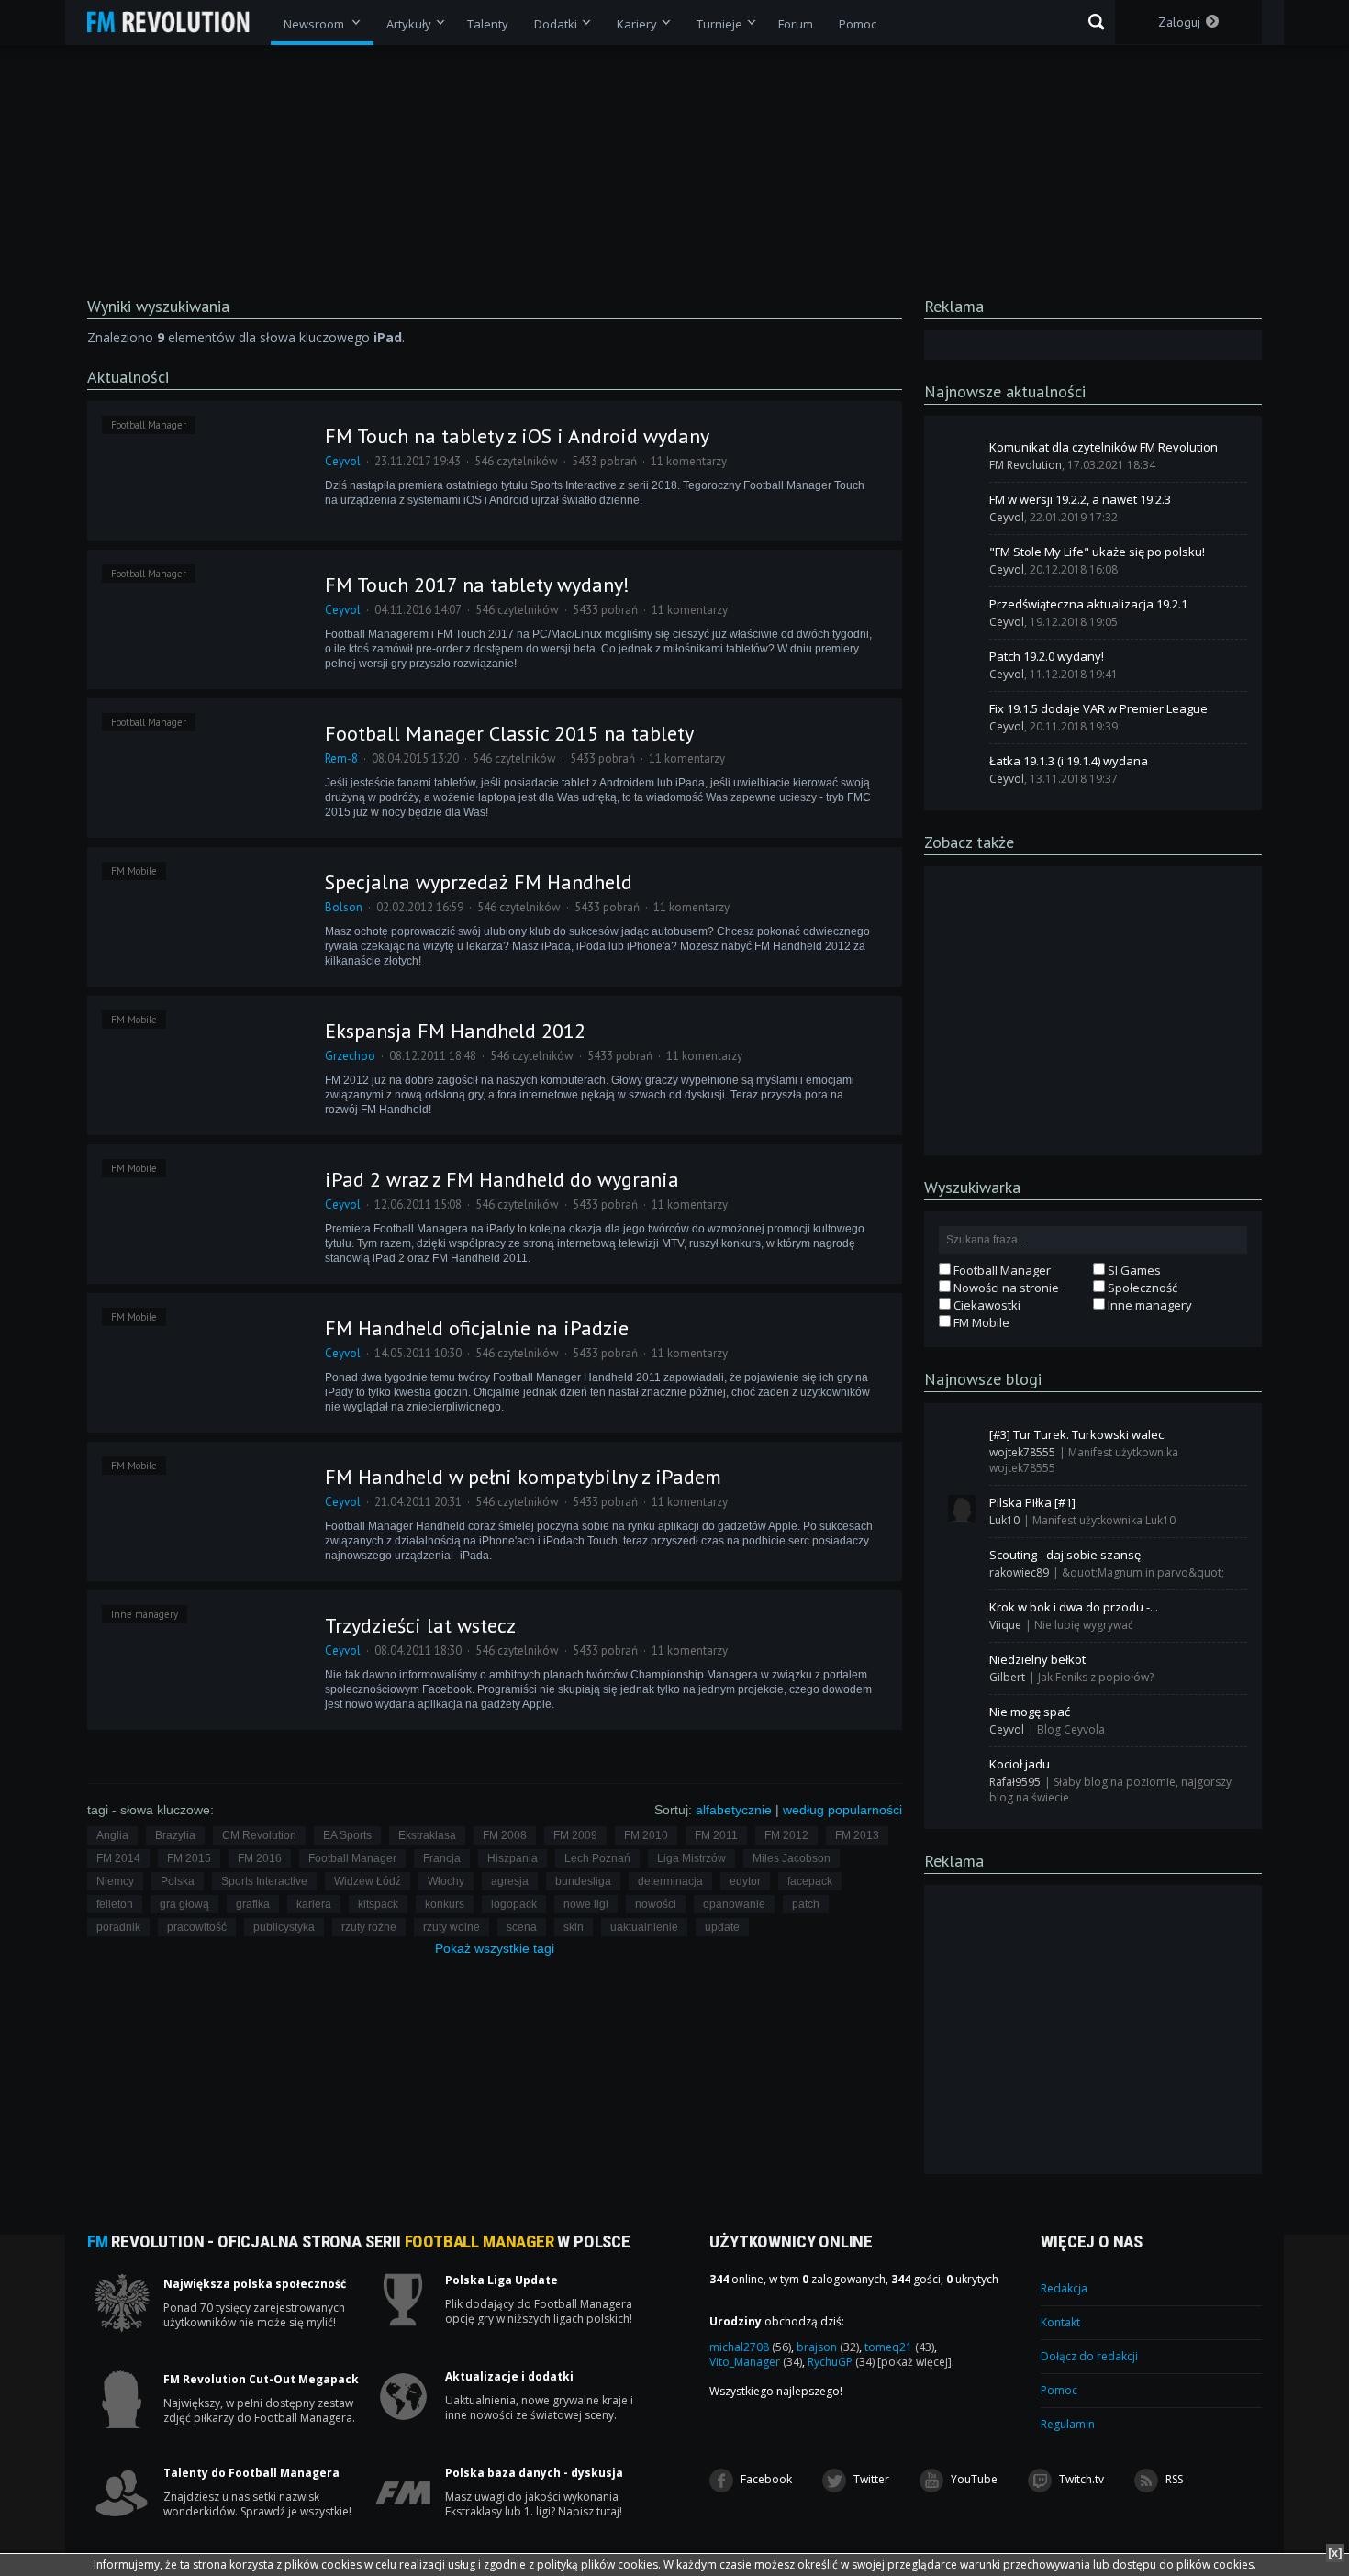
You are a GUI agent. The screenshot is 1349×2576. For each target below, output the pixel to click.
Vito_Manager (756, 2362)
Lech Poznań (597, 1858)
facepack (810, 1881)
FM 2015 (189, 1858)
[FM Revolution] (177, 22)
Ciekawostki (986, 1305)
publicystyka (284, 1927)
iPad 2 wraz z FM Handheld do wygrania (502, 1179)
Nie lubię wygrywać (1084, 1625)
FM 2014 (118, 1858)
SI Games (1133, 1270)
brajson (828, 2347)
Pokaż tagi (495, 1948)
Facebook (765, 2479)
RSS (1173, 2479)
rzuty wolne (452, 1927)
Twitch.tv (1080, 2479)
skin (574, 1927)
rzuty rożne (369, 1927)
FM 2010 (646, 1835)
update (722, 1927)
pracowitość (197, 1927)
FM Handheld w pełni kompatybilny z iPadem (523, 1477)
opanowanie (734, 1904)
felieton (115, 1904)
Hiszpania (513, 1858)
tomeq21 (899, 2347)
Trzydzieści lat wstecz (420, 1625)
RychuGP (841, 2362)
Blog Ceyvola (1071, 1729)
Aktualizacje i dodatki (509, 2377)
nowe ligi (586, 1904)
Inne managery (145, 1614)
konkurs (445, 1904)
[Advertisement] (1093, 1009)
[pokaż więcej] (914, 2362)
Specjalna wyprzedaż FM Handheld (479, 882)
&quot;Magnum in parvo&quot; (1143, 1572)
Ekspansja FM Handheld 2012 (455, 1031)
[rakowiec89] (962, 1561)
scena (522, 1927)
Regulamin (1068, 2424)
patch (806, 1904)
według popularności (842, 1810)
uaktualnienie (644, 1927)
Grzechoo (350, 1056)
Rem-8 (341, 758)
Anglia (112, 1835)
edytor (745, 1881)
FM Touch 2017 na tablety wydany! (477, 585)
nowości (656, 1904)
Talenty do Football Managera (251, 2473)
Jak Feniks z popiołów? (1096, 1677)
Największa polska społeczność (255, 2284)
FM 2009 (575, 1835)
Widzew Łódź (368, 1881)
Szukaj (1096, 22)
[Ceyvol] (962, 506)
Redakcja (1064, 2288)
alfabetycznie (734, 1810)
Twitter (870, 2479)
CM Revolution (259, 1835)
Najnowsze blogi (983, 1379)
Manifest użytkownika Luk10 (1104, 1520)
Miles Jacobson (792, 1858)
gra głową (184, 1904)
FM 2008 (505, 1835)
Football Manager (149, 425)
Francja (442, 1858)
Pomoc (1059, 2390)
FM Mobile (134, 871)
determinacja (670, 1881)
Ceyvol (343, 461)
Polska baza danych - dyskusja (534, 2473)
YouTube (973, 2479)
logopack (514, 1904)
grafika (253, 1904)
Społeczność (1141, 1288)
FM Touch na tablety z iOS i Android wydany (517, 436)
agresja (510, 1881)
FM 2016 (260, 1858)
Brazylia (175, 1835)
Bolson (344, 907)
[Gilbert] (962, 1666)
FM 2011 (716, 1835)
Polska (178, 1881)
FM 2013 (857, 1835)
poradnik (118, 1927)
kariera (314, 1904)
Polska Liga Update (502, 2280)
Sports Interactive (264, 1881)
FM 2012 (786, 1835)
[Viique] (962, 1613)
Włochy (446, 1881)
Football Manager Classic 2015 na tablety (509, 733)
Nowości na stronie (1005, 1288)
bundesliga (583, 1881)
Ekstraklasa (427, 1835)
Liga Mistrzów (691, 1858)
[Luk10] (962, 1509)
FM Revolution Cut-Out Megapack (261, 2380)
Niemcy (115, 1881)
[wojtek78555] (962, 1441)
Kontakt (1060, 2322)
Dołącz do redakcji (1089, 2356)
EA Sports (347, 1835)
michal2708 (750, 2347)
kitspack (378, 1904)
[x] (1335, 2553)
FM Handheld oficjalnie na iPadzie (477, 1328)
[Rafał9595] (962, 1770)
